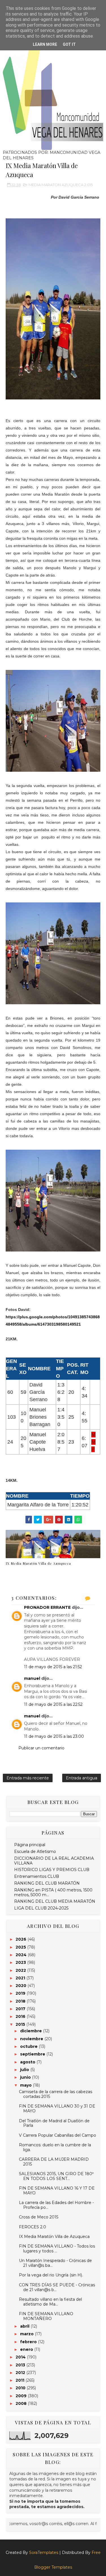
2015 (21, 2024)
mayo (26, 2085)
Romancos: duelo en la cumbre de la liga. (55, 2147)
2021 (21, 1978)
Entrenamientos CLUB (37, 1876)
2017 (21, 2009)
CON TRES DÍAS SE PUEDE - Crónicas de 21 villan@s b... (57, 2287)
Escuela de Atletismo (35, 1852)
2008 (22, 2403)
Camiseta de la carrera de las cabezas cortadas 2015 (56, 2094)
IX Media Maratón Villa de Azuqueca (38, 1563)
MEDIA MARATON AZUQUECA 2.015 (61, 185)
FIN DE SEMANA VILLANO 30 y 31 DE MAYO (57, 2109)
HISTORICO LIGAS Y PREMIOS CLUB (52, 1870)
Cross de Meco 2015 (39, 2217)
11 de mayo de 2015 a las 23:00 (54, 1736)
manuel (32, 1678)
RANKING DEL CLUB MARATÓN (47, 1883)
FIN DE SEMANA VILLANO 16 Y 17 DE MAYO (57, 2191)
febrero (29, 2342)
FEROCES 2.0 (33, 2227)
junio (26, 2077)
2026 (21, 1939)
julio (25, 2070)
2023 (21, 1962)
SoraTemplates (44, 2553)
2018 (21, 2001)
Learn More (45, 44)
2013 (21, 2365)
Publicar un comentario (41, 1748)
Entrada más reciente (28, 1778)
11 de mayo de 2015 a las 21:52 (53, 1667)
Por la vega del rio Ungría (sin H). (51, 2275)
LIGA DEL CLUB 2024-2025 (41, 1908)
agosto (28, 2062)
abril (25, 2326)
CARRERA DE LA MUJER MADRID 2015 (54, 2162)
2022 (21, 1970)
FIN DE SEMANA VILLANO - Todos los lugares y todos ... (57, 2249)
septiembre (33, 2054)
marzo (27, 2334)
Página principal (30, 1845)
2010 (21, 2388)
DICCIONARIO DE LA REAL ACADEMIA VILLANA (54, 1861)
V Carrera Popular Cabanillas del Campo (58, 2135)
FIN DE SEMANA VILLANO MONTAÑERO (46, 2316)
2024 (22, 1955)
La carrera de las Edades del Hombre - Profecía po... (56, 2205)
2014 (21, 2357)
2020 (21, 1986)
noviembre (32, 2039)
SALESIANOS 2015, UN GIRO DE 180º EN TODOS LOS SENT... (56, 2176)
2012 (21, 2373)
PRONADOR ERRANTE (47, 1607)
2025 (21, 1947)
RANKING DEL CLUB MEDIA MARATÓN (55, 1901)
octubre (29, 2046)
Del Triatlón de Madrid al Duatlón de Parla (54, 2123)
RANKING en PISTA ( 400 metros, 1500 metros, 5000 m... (53, 1892)
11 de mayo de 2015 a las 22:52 (53, 1704)
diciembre (32, 2031)
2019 (21, 1993)
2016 (21, 2016)
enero (27, 2349)
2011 (20, 2380)
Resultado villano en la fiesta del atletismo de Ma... (50, 2302)
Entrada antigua (82, 1778)
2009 (22, 2396)
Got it (69, 44)
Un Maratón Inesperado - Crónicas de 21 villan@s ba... (55, 2263)
